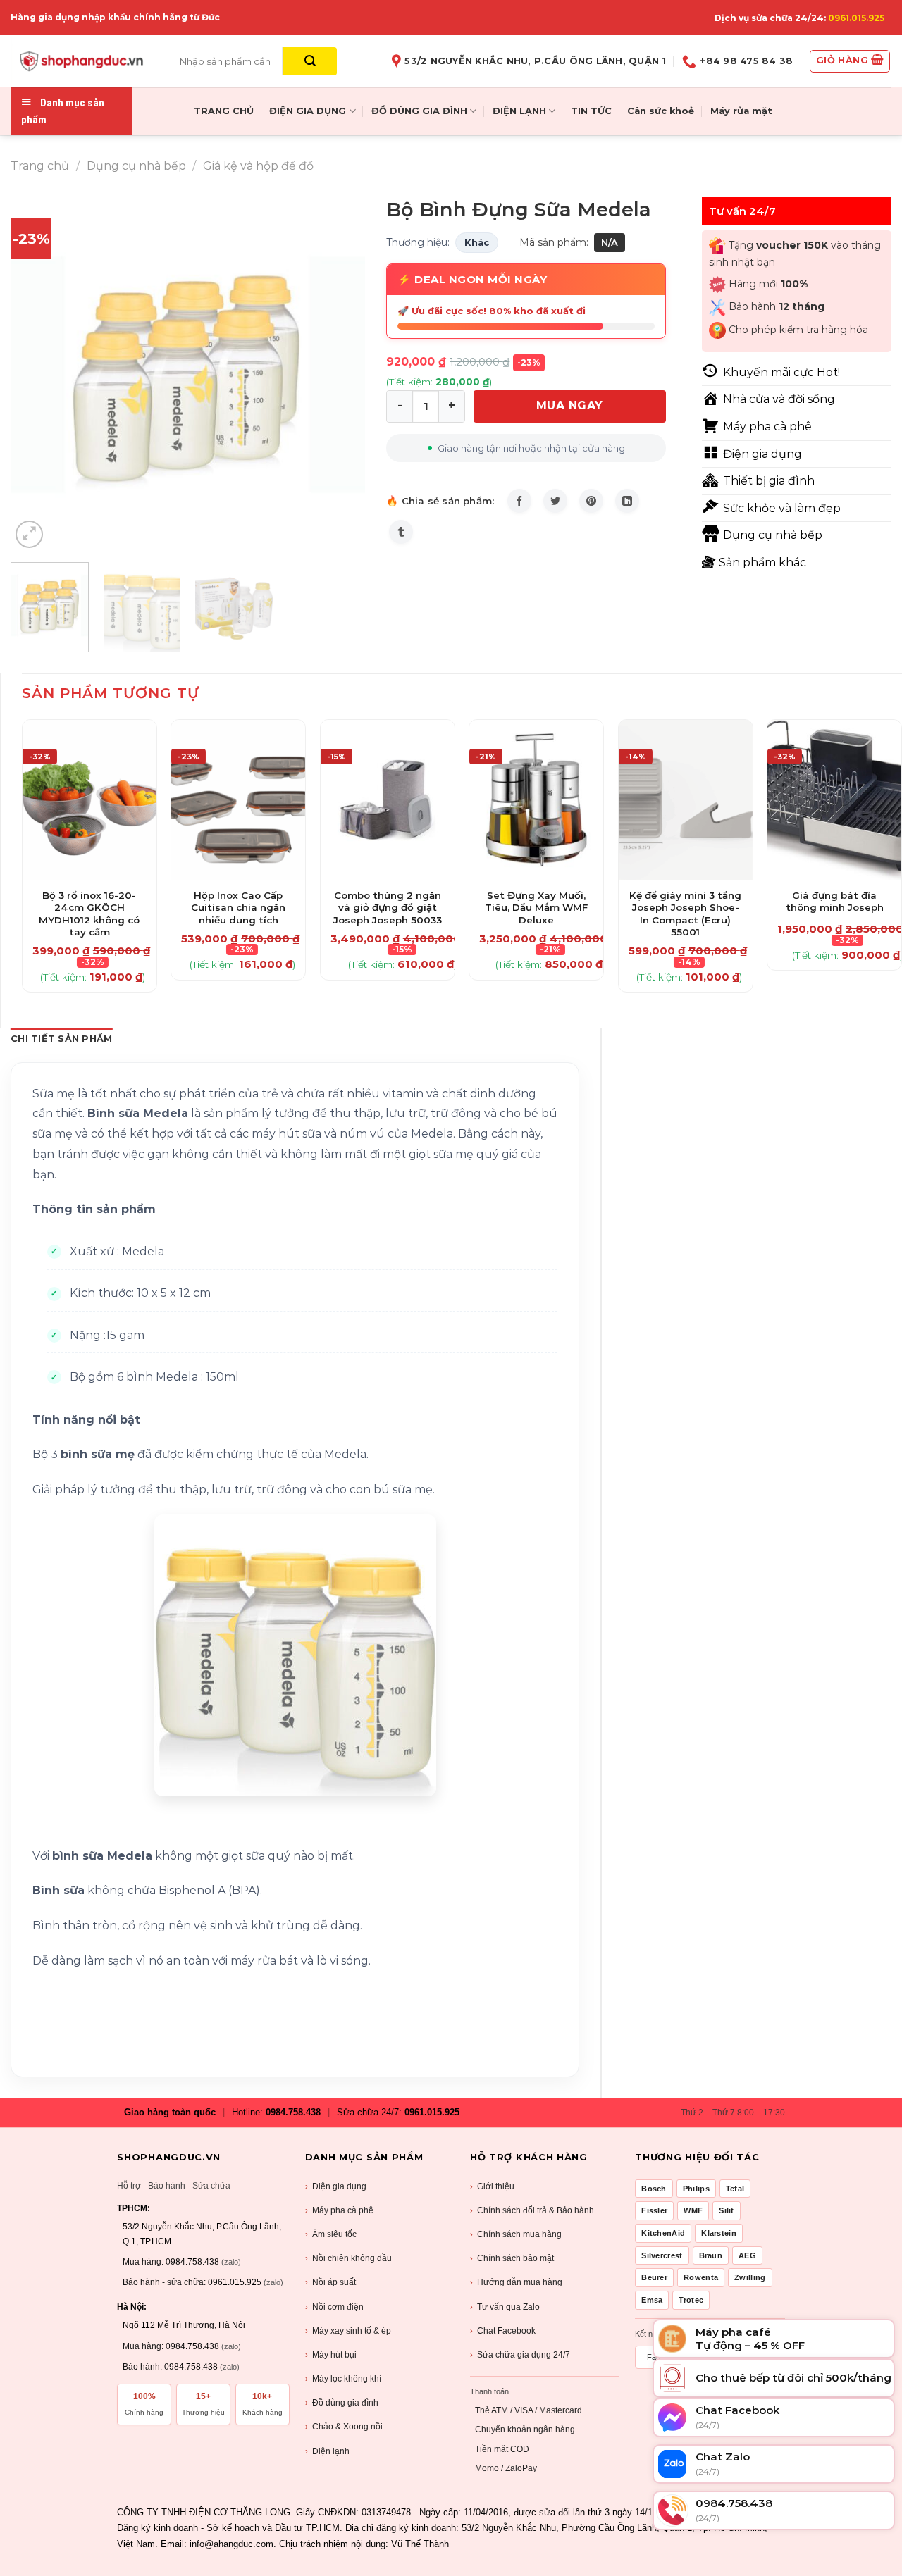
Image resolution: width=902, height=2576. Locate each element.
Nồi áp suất (330, 2282)
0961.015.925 (856, 18)
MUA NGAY (570, 405)
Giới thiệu (492, 2186)
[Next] (340, 374)
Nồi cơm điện (334, 2307)
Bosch (654, 2189)
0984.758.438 (293, 2112)
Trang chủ (40, 166)
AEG (747, 2255)
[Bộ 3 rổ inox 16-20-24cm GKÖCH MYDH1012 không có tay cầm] (89, 800)
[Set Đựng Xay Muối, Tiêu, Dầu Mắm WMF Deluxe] (536, 800)
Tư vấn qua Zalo (505, 2307)
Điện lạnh (327, 2451)
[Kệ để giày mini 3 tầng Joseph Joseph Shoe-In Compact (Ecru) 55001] (686, 800)
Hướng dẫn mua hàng (516, 2282)
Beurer (654, 2277)
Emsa (652, 2300)
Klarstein (719, 2233)
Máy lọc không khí (343, 2379)
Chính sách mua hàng (516, 2234)
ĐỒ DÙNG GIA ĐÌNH (419, 111)
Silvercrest (662, 2255)
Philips (696, 2189)
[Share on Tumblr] (401, 532)
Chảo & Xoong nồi (344, 2427)
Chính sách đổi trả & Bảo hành (532, 2210)
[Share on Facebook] (519, 501)
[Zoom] (29, 534)
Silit (727, 2210)
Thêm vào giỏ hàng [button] (89, 909)
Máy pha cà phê (339, 2210)
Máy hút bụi (331, 2355)
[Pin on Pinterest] (591, 501)
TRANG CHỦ (224, 111)
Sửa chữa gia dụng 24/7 (520, 2355)
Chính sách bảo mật (512, 2258)
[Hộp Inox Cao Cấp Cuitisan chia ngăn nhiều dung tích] (238, 800)
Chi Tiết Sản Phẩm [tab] (61, 1039)
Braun (711, 2255)
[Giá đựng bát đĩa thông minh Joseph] (834, 800)
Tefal (735, 2189)
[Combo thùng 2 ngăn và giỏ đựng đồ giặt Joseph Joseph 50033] (388, 800)
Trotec (691, 2300)
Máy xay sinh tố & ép (348, 2331)
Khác (477, 242)
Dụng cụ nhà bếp (136, 166)
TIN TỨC (591, 111)
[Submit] (310, 61)
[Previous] (35, 374)
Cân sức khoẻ (661, 111)
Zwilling (750, 2277)
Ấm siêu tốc (331, 2234)
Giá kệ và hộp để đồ (258, 166)
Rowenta (701, 2277)
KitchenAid (663, 2233)
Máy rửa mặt (741, 111)
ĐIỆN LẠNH (519, 111)
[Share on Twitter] (555, 501)
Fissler (654, 2210)
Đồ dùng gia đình (342, 2403)
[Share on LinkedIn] (627, 501)
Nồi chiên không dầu (348, 2258)
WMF (693, 2210)
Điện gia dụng (336, 2186)
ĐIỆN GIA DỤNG (308, 111)
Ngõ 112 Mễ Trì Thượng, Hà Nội (184, 2325)
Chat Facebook (503, 2331)
